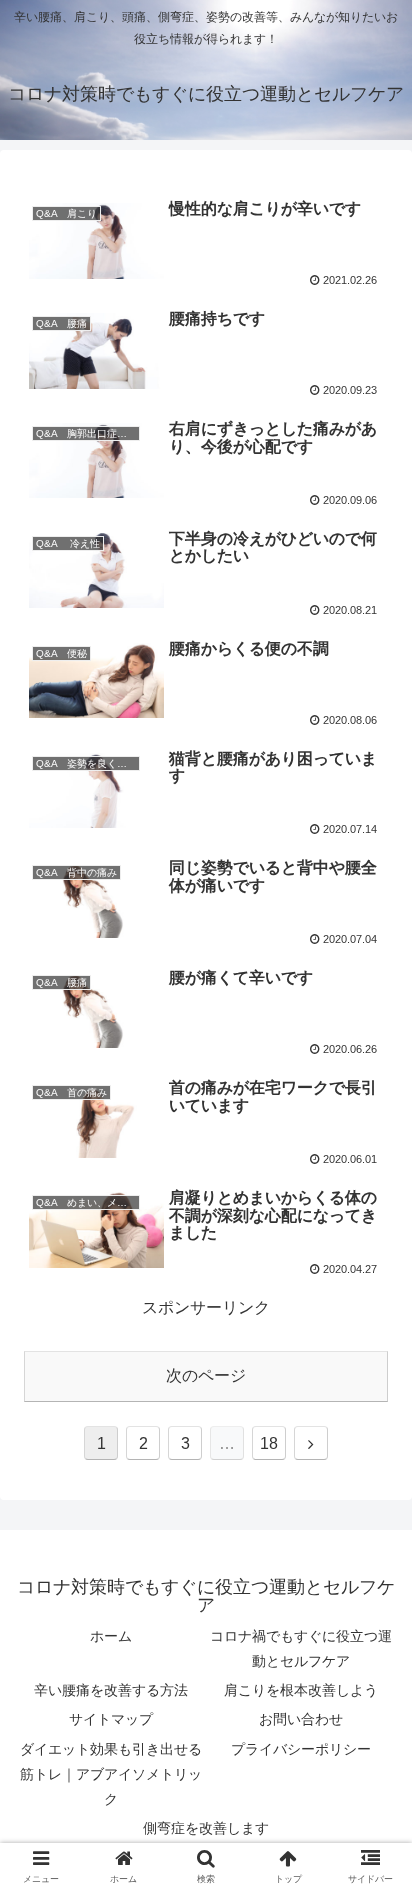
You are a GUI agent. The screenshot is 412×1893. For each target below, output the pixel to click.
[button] (370, 1687)
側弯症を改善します (206, 1828)
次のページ (206, 1375)
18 (269, 1443)
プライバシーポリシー (301, 1749)
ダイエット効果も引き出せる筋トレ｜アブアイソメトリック (111, 1774)
